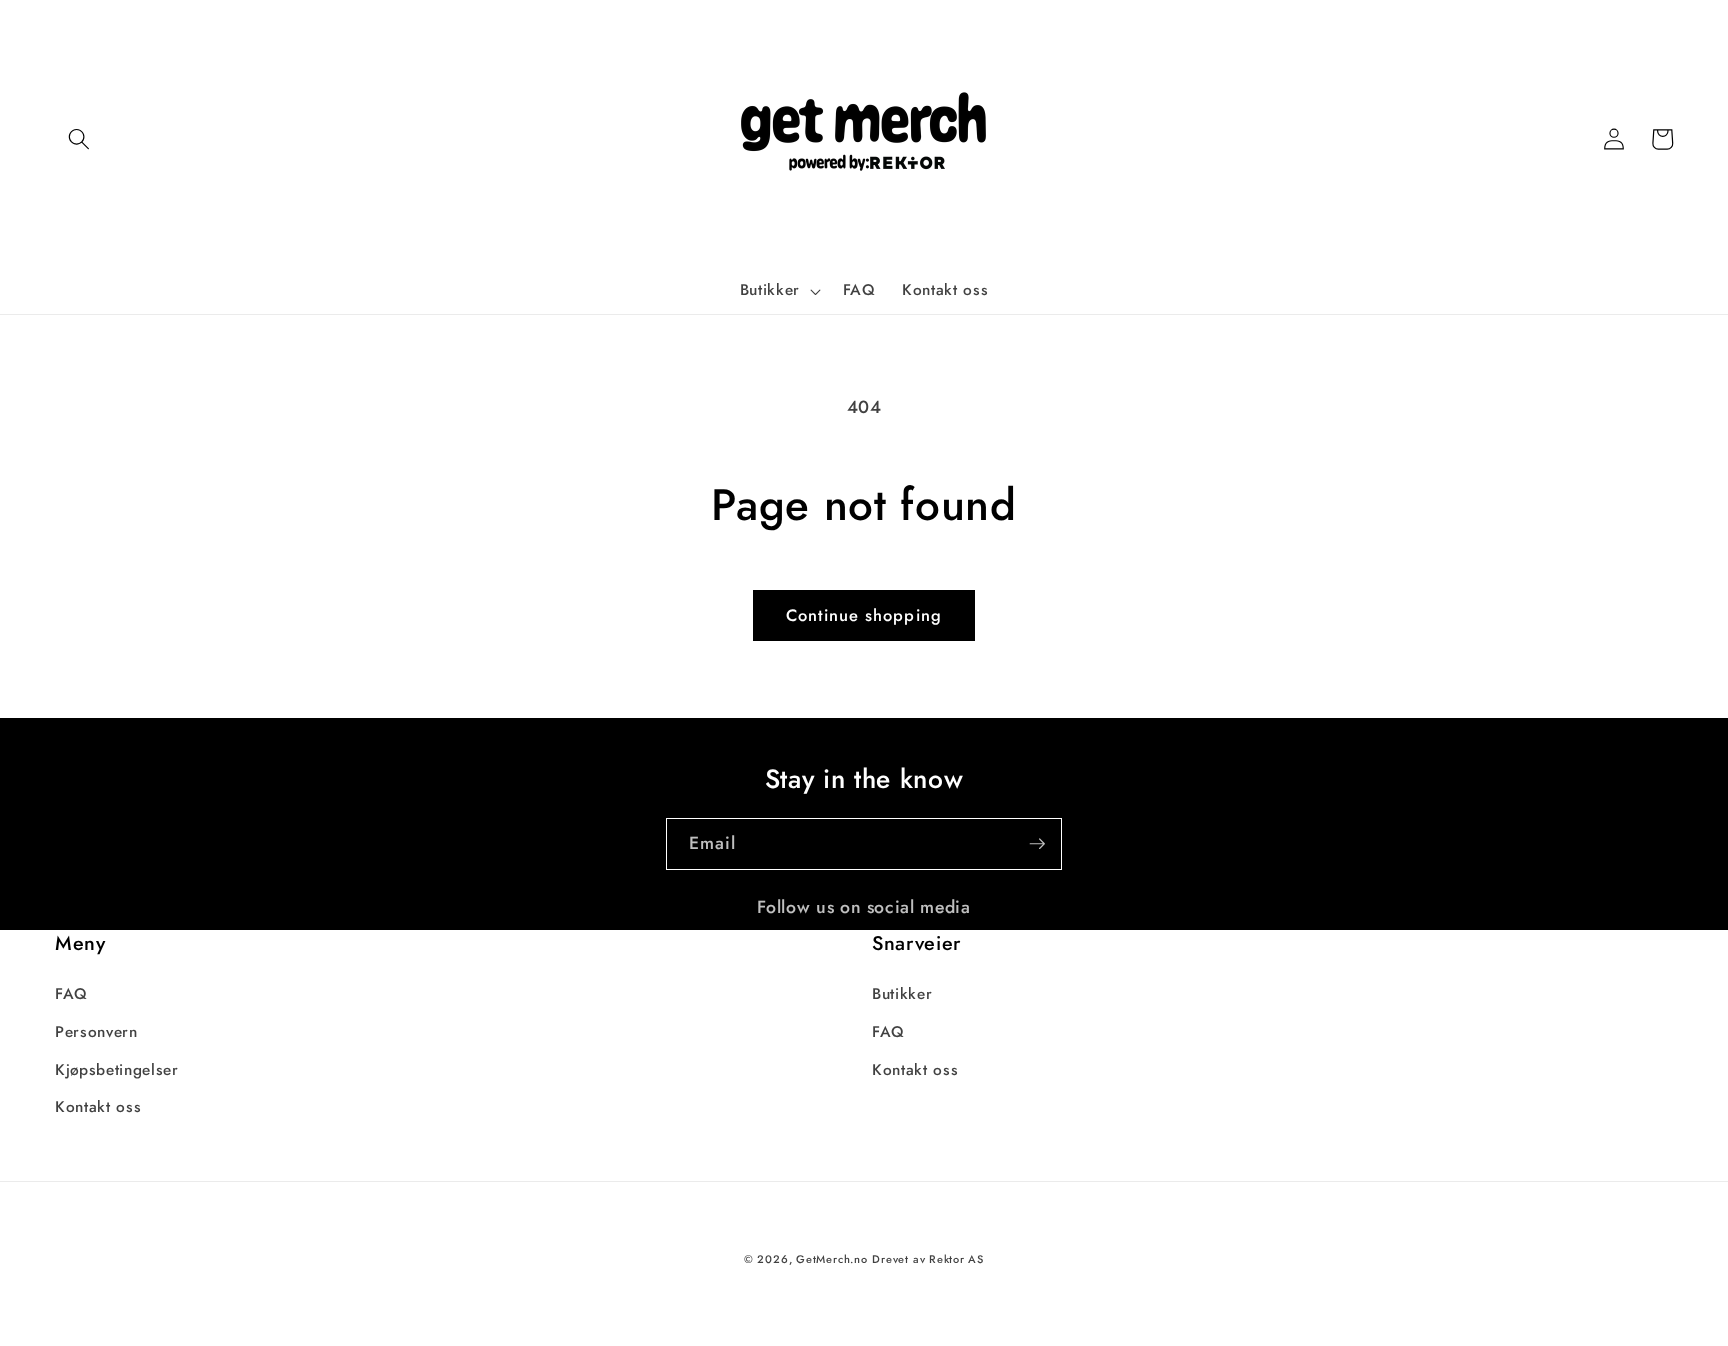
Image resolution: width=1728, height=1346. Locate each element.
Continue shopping (864, 615)
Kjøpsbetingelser (117, 1070)
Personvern (96, 1032)
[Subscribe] (1037, 844)
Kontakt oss (98, 1107)
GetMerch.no (831, 1259)
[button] (79, 139)
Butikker (902, 994)
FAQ (71, 994)
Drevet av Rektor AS (928, 1259)
